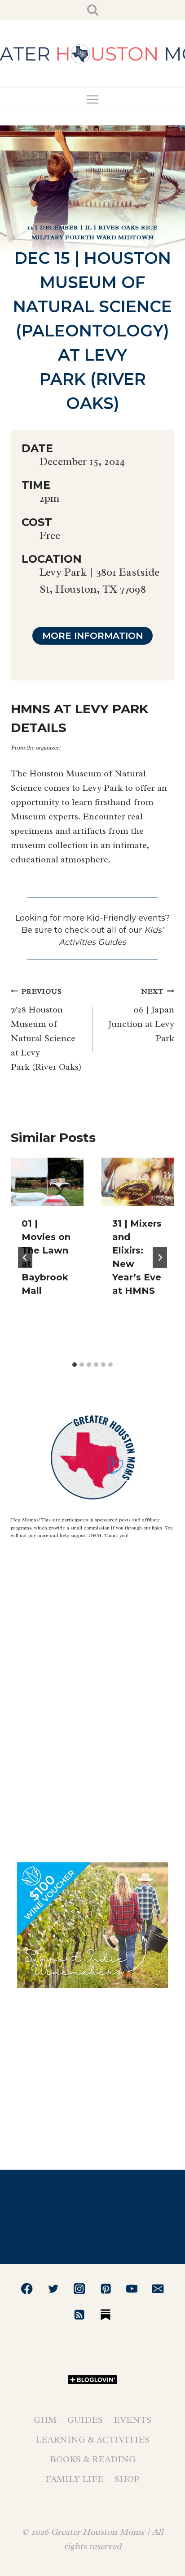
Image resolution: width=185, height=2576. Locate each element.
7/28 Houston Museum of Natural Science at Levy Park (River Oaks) (46, 1030)
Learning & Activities (92, 2440)
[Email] (158, 2289)
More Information (92, 636)
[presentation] (47, 1182)
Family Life (75, 2479)
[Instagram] (79, 2289)
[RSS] (79, 2315)
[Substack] (106, 2315)
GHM (45, 2420)
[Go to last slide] (25, 1258)
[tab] (75, 1365)
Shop (127, 2479)
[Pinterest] (106, 2289)
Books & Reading (93, 2459)
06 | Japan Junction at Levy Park (141, 1015)
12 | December (53, 227)
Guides (85, 2420)
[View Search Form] (93, 10)
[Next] (160, 1258)
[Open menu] (93, 99)
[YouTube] (132, 2289)
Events (132, 2420)
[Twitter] (53, 2289)
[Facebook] (27, 2289)
